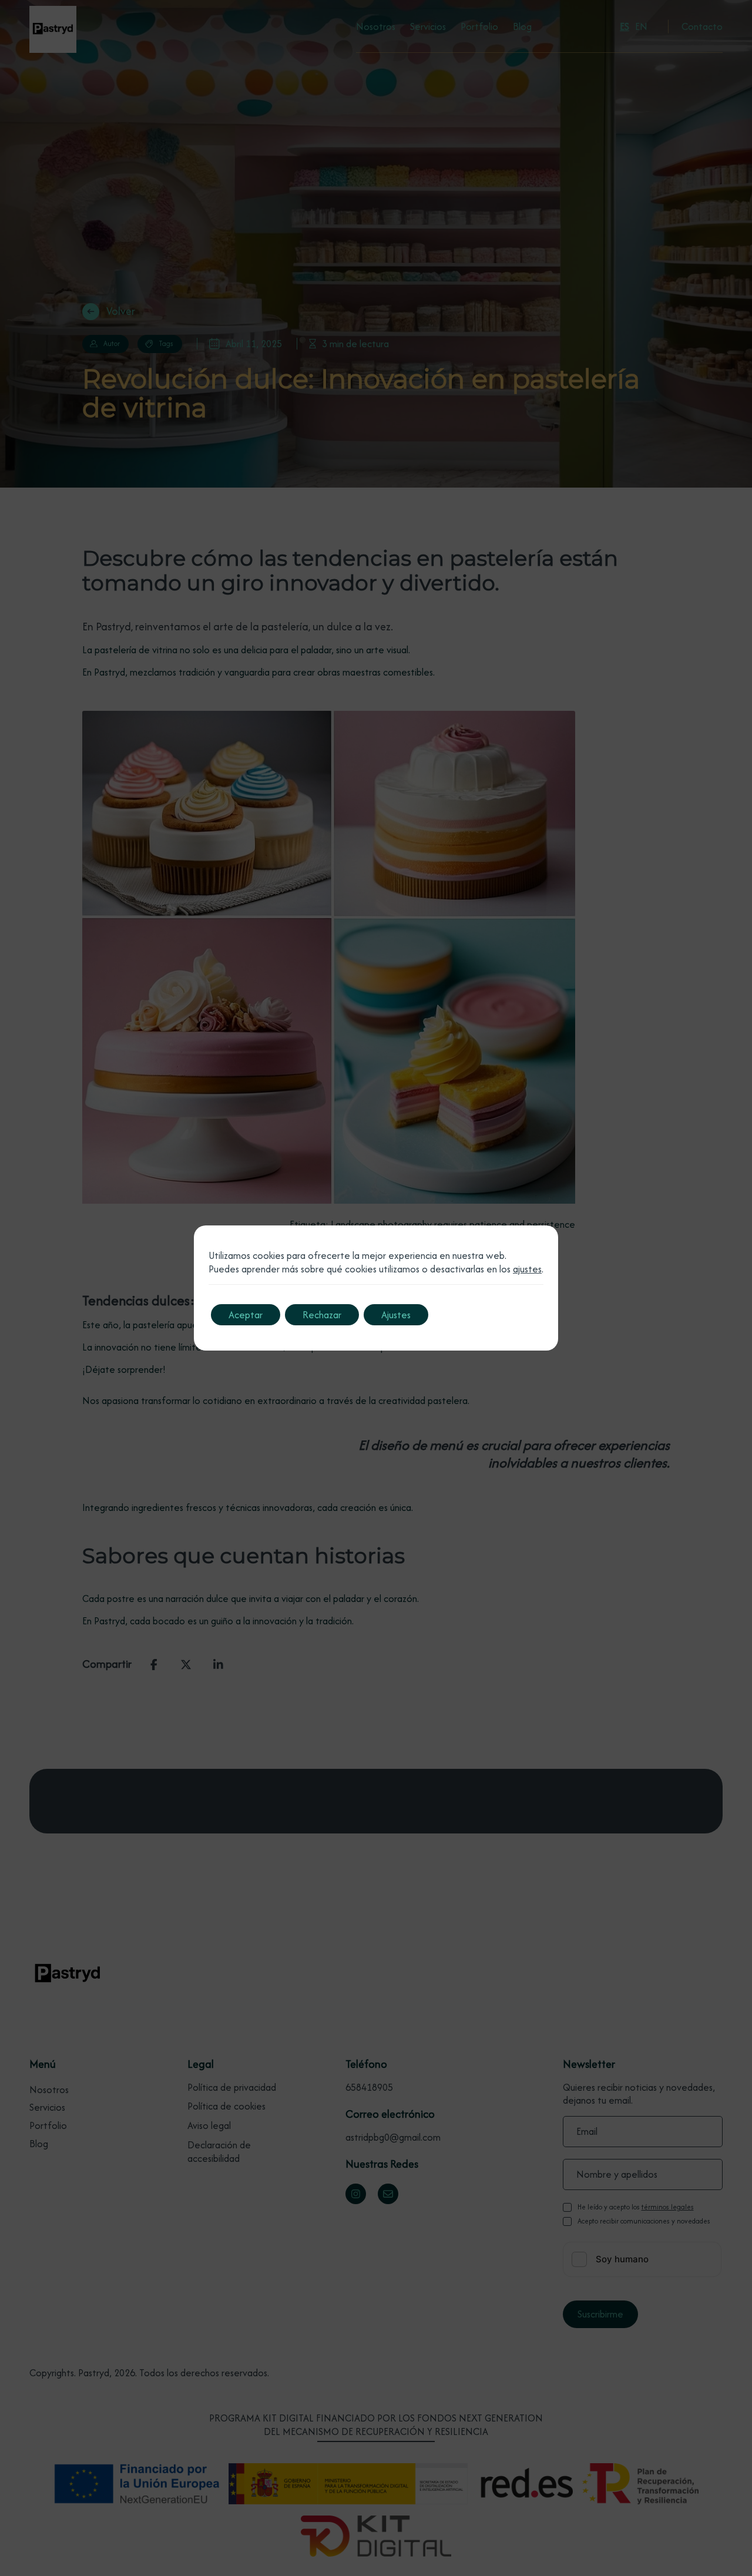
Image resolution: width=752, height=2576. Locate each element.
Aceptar (246, 1315)
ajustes (527, 1269)
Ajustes (396, 1315)
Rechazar (322, 1315)
